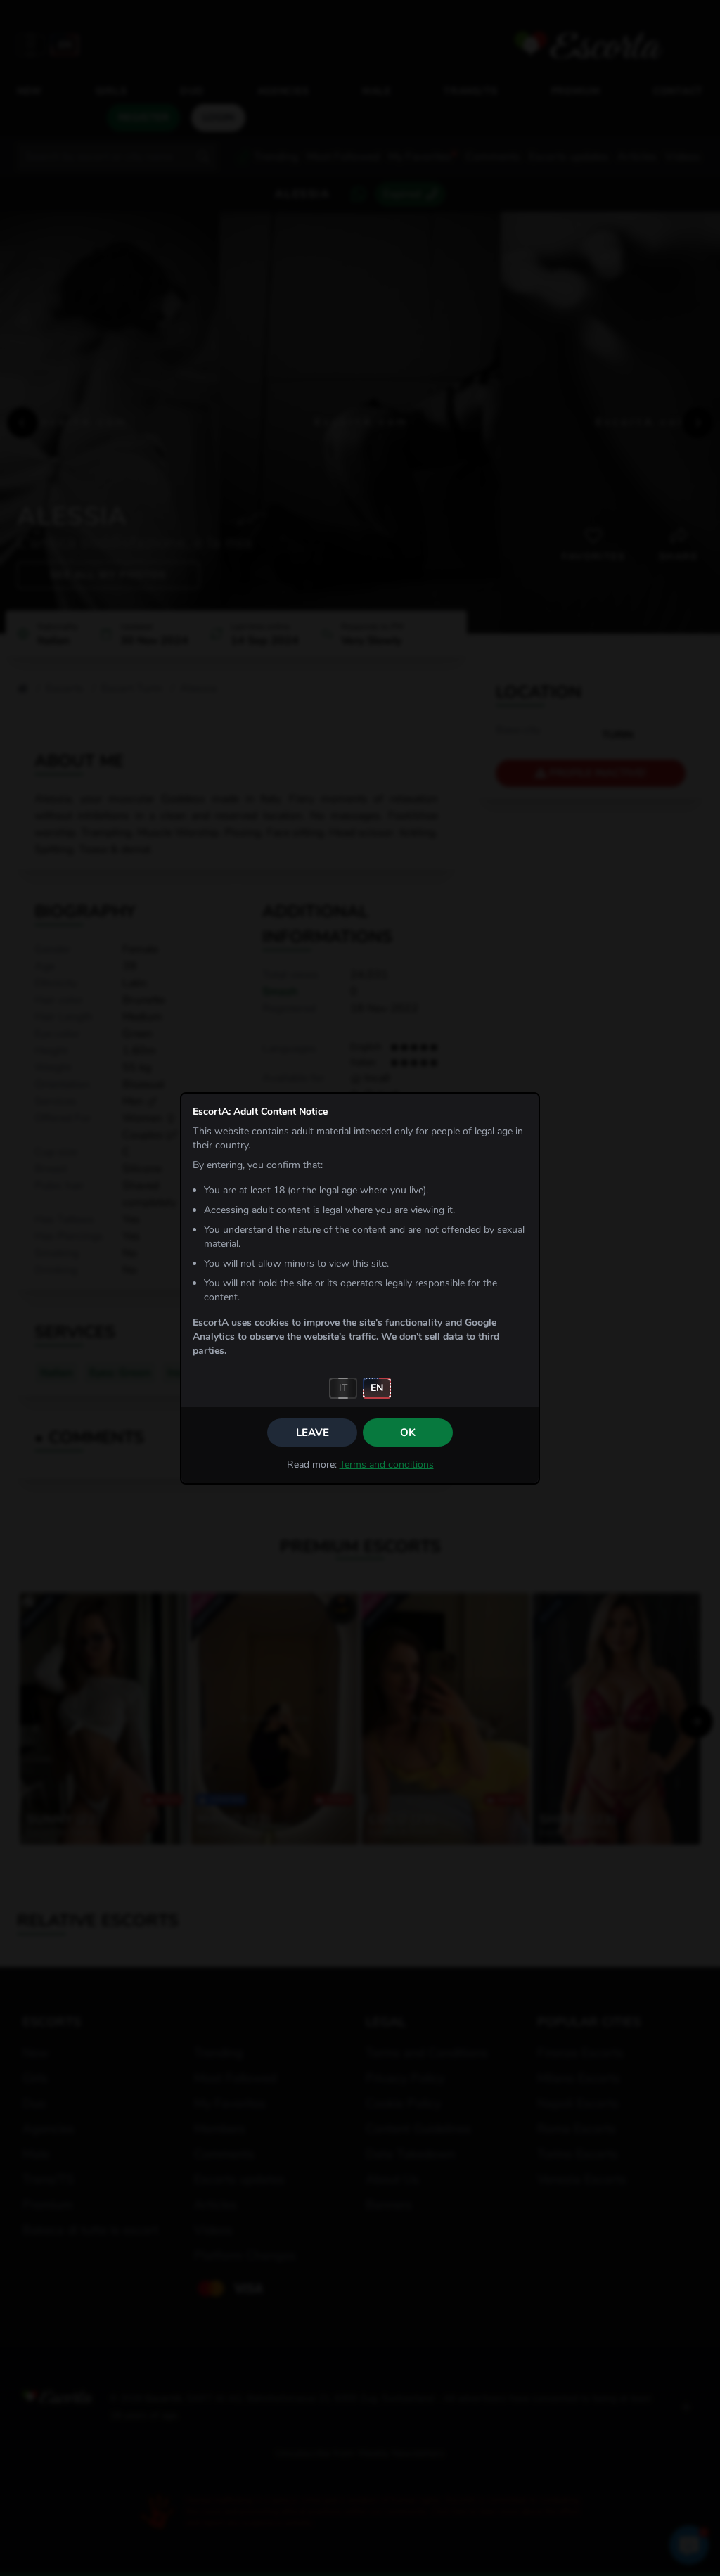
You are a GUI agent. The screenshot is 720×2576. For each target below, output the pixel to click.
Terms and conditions (387, 1465)
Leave (313, 1433)
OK (408, 1433)
